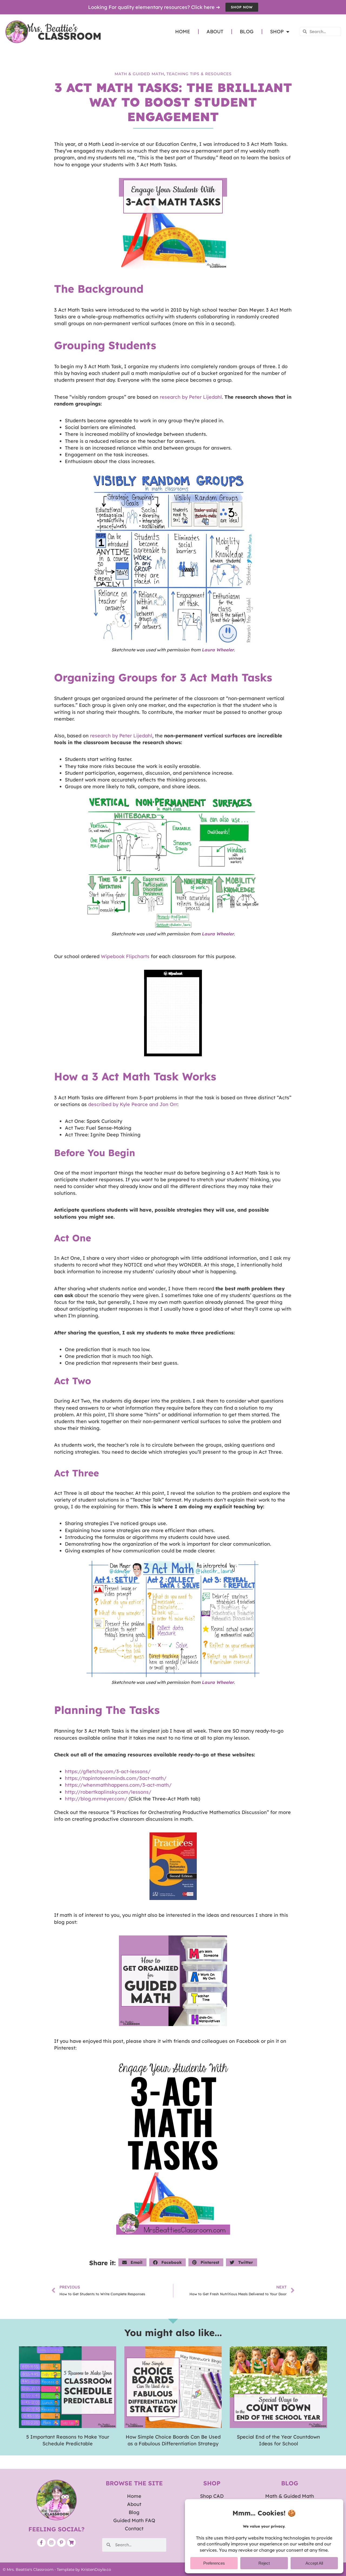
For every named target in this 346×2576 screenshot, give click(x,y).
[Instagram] (51, 2542)
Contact (134, 2529)
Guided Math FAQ (134, 2520)
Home (183, 32)
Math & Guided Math (139, 74)
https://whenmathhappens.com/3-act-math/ (118, 1785)
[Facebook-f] (41, 2542)
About (215, 32)
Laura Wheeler (218, 934)
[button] (132, 2262)
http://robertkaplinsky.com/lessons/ (108, 1792)
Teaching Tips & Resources (199, 74)
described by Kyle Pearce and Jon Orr (133, 1104)
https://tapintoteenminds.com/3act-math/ (116, 1778)
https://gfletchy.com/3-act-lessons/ (108, 1771)
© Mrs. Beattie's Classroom (28, 2570)
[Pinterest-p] (61, 2542)
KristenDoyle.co (96, 2570)
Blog (247, 32)
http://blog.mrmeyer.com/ (96, 1799)
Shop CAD (212, 2496)
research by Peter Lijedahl (191, 397)
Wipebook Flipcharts (125, 956)
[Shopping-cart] (71, 2542)
